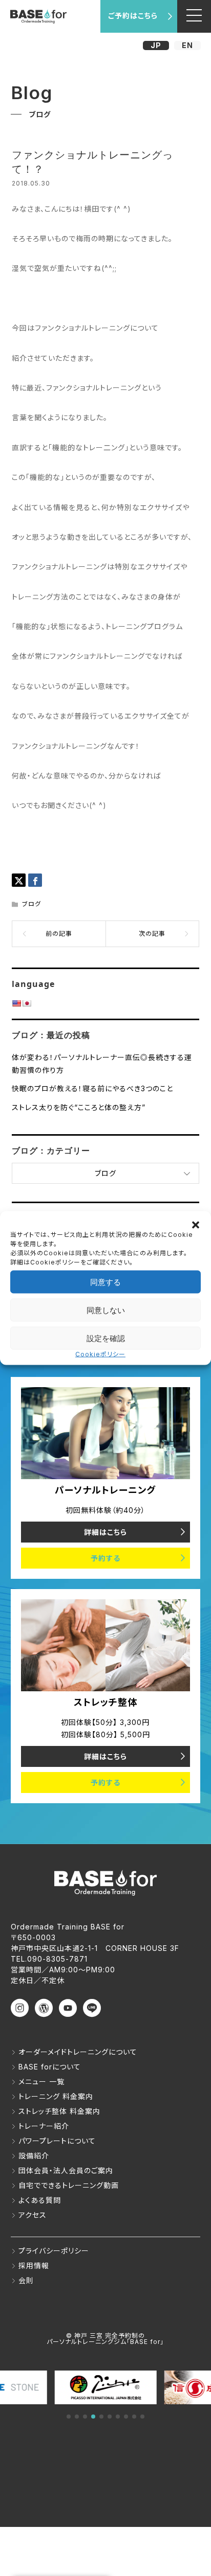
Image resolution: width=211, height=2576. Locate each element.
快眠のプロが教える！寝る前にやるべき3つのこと (92, 1088)
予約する (105, 1558)
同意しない (106, 1310)
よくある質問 (40, 2200)
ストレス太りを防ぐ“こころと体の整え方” (79, 1107)
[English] (16, 1003)
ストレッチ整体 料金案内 (59, 2111)
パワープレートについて (57, 2141)
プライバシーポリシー (54, 2251)
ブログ (31, 904)
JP (156, 45)
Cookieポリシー (100, 1354)
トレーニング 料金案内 (56, 2096)
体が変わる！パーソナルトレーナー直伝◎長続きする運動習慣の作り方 (102, 1064)
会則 (26, 2280)
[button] (196, 1224)
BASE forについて (50, 2067)
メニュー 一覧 (41, 2081)
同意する (105, 1282)
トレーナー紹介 (44, 2126)
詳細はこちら (105, 1532)
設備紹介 (34, 2156)
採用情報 (34, 2265)
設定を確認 (106, 1338)
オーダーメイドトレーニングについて (78, 2052)
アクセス (33, 2215)
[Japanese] (27, 1003)
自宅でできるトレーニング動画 (69, 2185)
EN (187, 45)
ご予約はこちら (133, 16)
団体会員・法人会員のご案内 (66, 2170)
